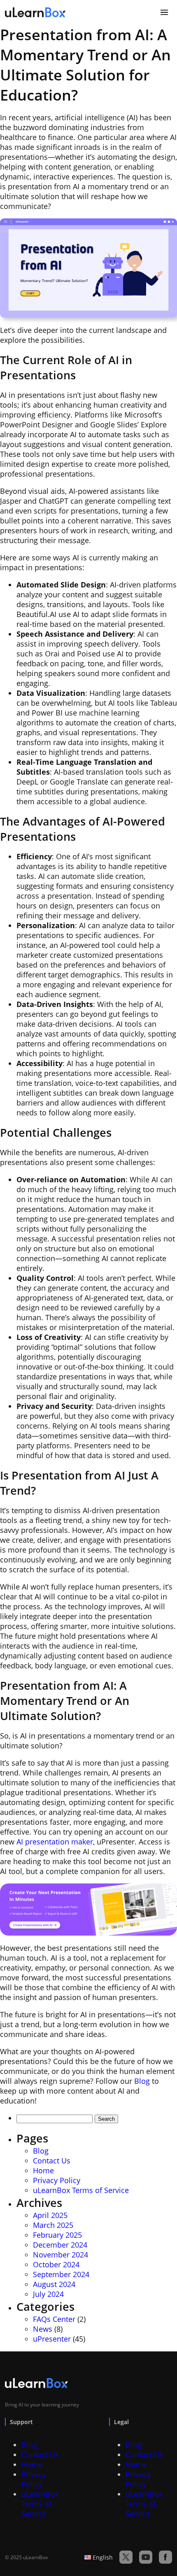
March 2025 (53, 2225)
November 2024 (61, 2255)
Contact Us (52, 2161)
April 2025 (50, 2215)
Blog (142, 2081)
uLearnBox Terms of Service (81, 2190)
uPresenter (52, 2339)
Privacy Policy (57, 2180)
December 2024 (60, 2245)
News (43, 2329)
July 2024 (48, 2294)
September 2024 (61, 2274)
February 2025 (57, 2235)
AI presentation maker (55, 1842)
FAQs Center (54, 2319)
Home (43, 2170)
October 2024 (56, 2264)
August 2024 (54, 2284)
